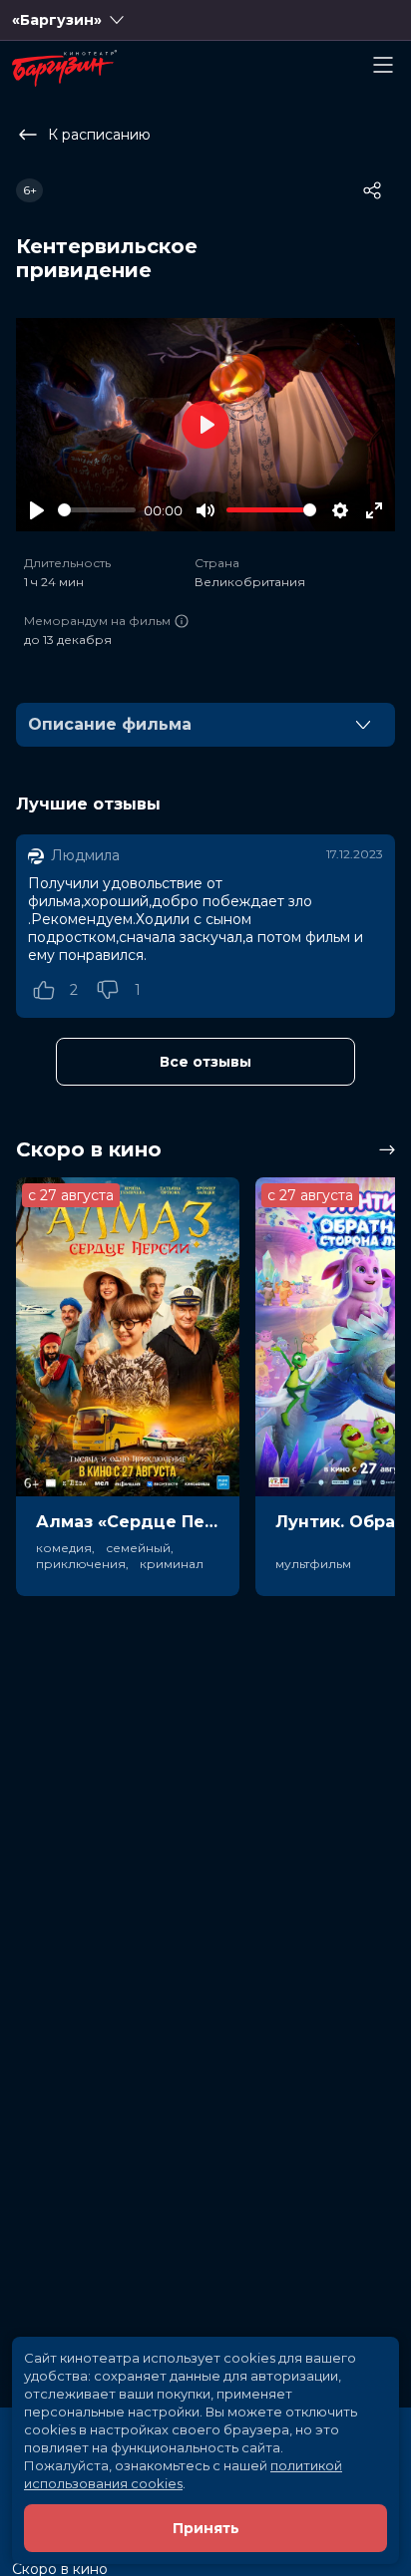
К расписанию (99, 135)
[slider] (97, 510)
